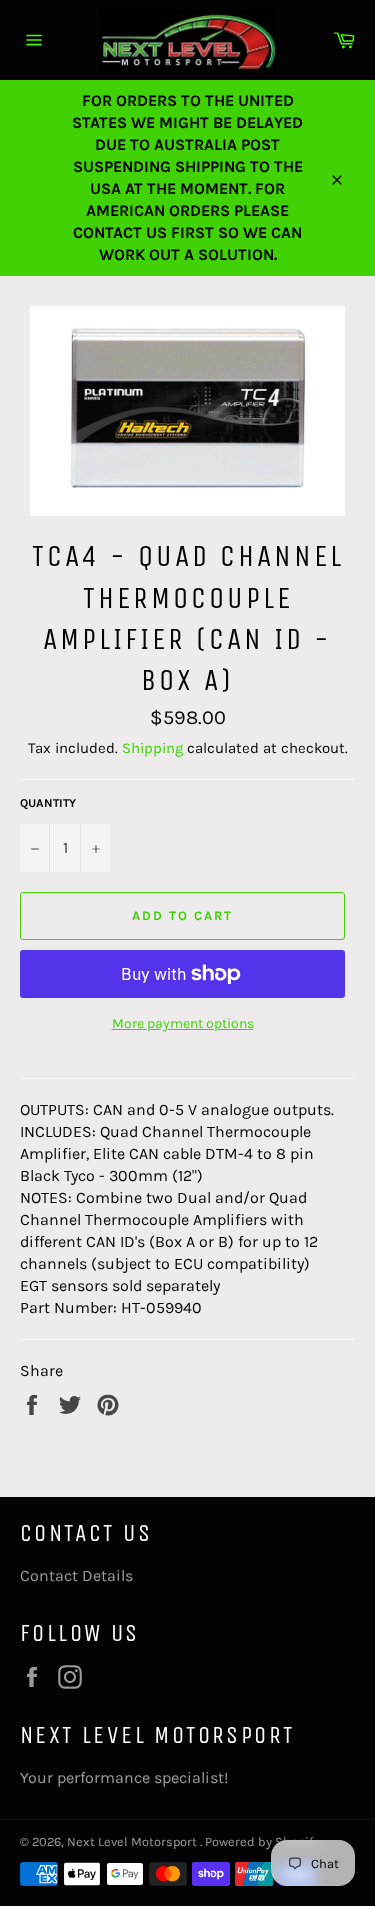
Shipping (152, 748)
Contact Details (76, 1575)
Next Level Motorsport (133, 1841)
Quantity (48, 803)
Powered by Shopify (262, 1841)
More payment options (183, 1023)
